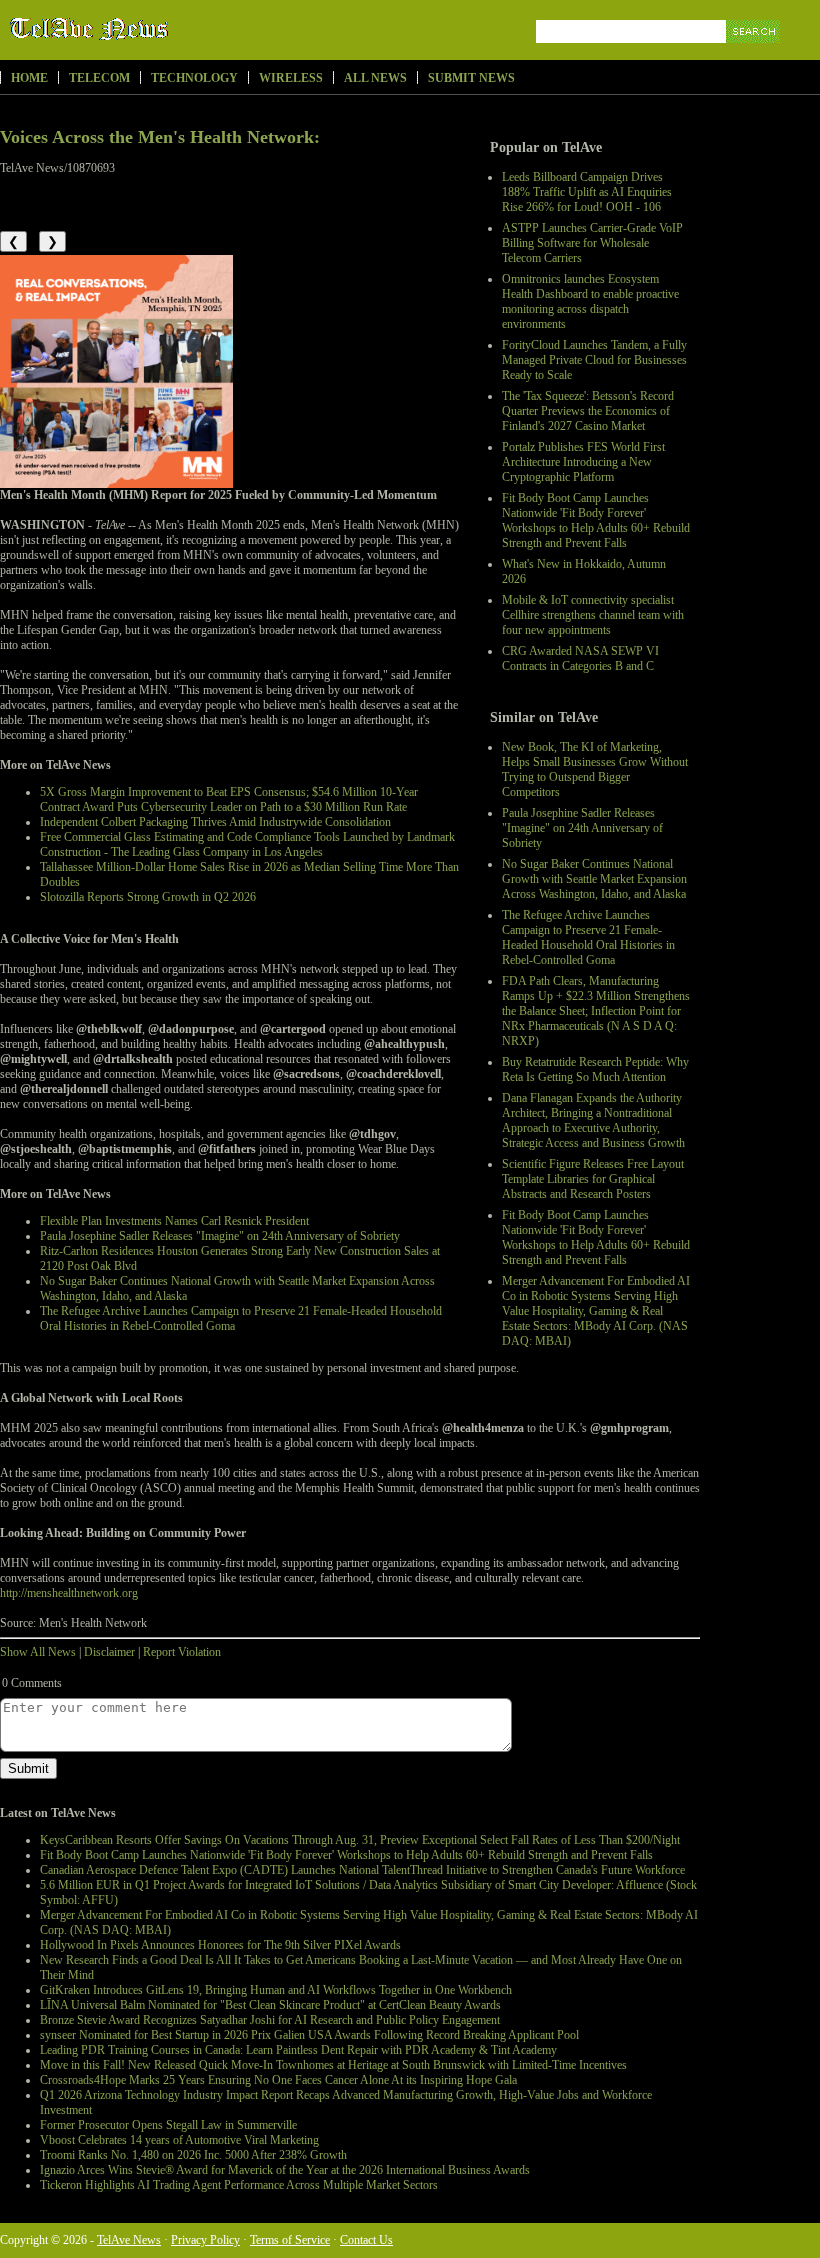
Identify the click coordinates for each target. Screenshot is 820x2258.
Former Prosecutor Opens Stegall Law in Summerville (168, 2125)
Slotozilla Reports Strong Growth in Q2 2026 (148, 897)
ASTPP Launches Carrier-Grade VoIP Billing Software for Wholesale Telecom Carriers (592, 243)
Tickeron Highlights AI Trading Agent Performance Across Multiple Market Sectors (239, 2185)
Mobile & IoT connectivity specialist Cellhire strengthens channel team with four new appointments (593, 615)
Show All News (38, 1652)
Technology (194, 78)
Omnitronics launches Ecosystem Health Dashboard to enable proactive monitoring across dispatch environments (590, 301)
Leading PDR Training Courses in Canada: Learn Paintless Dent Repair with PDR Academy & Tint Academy (298, 2050)
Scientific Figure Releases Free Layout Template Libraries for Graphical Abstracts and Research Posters (593, 1179)
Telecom (99, 78)
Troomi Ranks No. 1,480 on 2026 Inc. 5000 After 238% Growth (193, 2155)
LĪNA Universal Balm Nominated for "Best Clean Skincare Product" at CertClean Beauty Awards (270, 2005)
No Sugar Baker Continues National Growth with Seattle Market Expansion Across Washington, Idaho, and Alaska (594, 879)
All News (375, 78)
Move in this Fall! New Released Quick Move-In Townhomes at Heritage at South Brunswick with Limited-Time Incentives (333, 2065)
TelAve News (147, 29)
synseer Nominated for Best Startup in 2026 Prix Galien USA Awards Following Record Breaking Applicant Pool (309, 2035)
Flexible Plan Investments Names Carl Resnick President (174, 1221)
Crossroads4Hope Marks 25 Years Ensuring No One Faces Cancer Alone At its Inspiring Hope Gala (278, 2080)
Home (29, 78)
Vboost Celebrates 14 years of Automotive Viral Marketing (179, 2140)
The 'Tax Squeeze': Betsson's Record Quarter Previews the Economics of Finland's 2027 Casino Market (588, 411)
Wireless (291, 78)
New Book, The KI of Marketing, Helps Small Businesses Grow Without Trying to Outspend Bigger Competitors (595, 769)
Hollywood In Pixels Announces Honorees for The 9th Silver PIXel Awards (220, 1945)
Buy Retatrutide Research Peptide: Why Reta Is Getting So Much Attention (595, 1069)
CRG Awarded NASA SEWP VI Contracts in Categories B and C (580, 658)
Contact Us (366, 2240)
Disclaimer (109, 1652)
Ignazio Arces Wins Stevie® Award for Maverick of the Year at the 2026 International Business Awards (285, 2170)
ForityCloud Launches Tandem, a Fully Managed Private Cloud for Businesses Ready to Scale (594, 360)
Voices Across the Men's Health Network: (160, 137)
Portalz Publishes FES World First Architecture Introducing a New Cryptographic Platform (583, 462)
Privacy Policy (205, 2240)
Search (754, 54)
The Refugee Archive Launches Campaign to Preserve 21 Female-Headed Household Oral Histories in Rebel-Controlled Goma (588, 937)
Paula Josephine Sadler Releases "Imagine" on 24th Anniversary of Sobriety (582, 828)
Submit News (471, 78)
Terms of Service (290, 2240)
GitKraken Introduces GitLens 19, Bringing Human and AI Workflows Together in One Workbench (276, 1990)
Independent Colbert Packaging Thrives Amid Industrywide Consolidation (215, 822)
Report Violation (182, 1652)
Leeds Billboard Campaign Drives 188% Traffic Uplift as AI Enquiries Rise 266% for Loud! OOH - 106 (587, 192)
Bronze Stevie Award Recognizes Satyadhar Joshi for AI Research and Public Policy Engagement (270, 2020)
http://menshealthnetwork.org (69, 1593)
